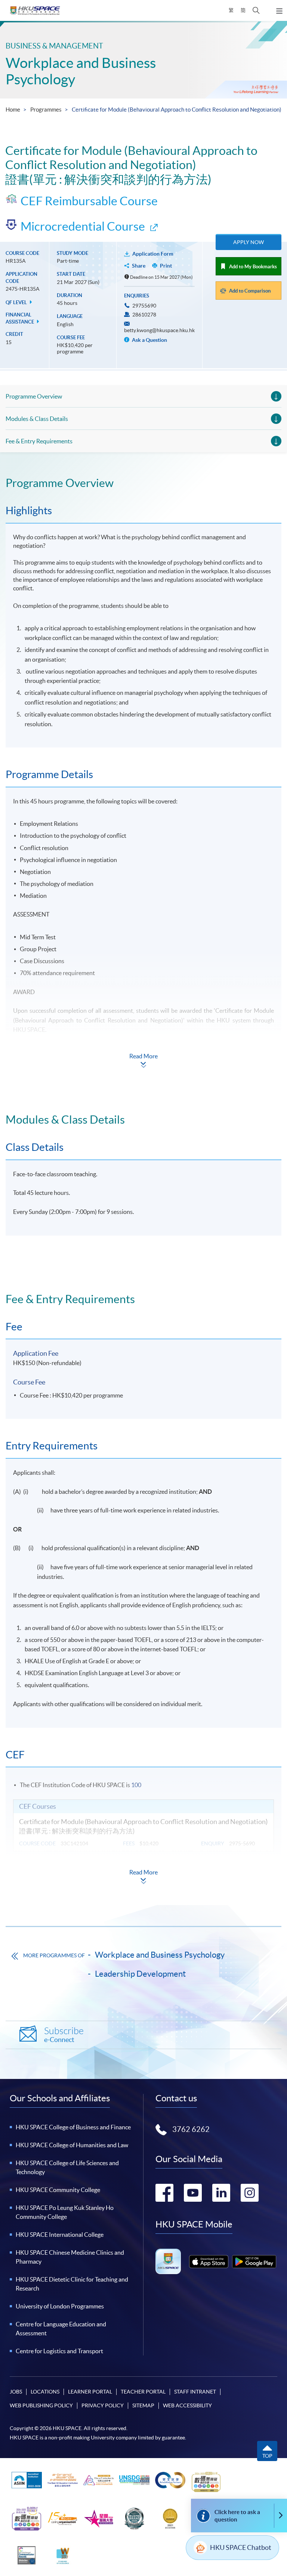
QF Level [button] (17, 302)
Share (139, 266)
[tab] (143, 483)
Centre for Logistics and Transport (59, 2351)
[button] (256, 10)
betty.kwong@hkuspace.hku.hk (159, 330)
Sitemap (143, 2405)
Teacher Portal (143, 2392)
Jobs (16, 2392)
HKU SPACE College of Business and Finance (73, 2127)
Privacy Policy (103, 2405)
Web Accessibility (187, 2405)
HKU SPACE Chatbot (241, 2547)
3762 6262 (191, 2129)
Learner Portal (90, 2392)
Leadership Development (140, 1974)
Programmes (46, 110)
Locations (45, 2392)
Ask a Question (149, 340)
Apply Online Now (242, 1053)
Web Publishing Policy (41, 2405)
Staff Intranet (195, 2392)
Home (13, 110)
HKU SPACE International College (60, 2235)
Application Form (153, 254)
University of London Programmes (60, 2306)
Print (166, 266)
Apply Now (249, 242)
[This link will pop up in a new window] (209, 2262)
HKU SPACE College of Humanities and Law (72, 2145)
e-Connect (64, 2035)
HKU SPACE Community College (58, 2190)
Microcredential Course (83, 226)
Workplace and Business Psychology (160, 1955)
